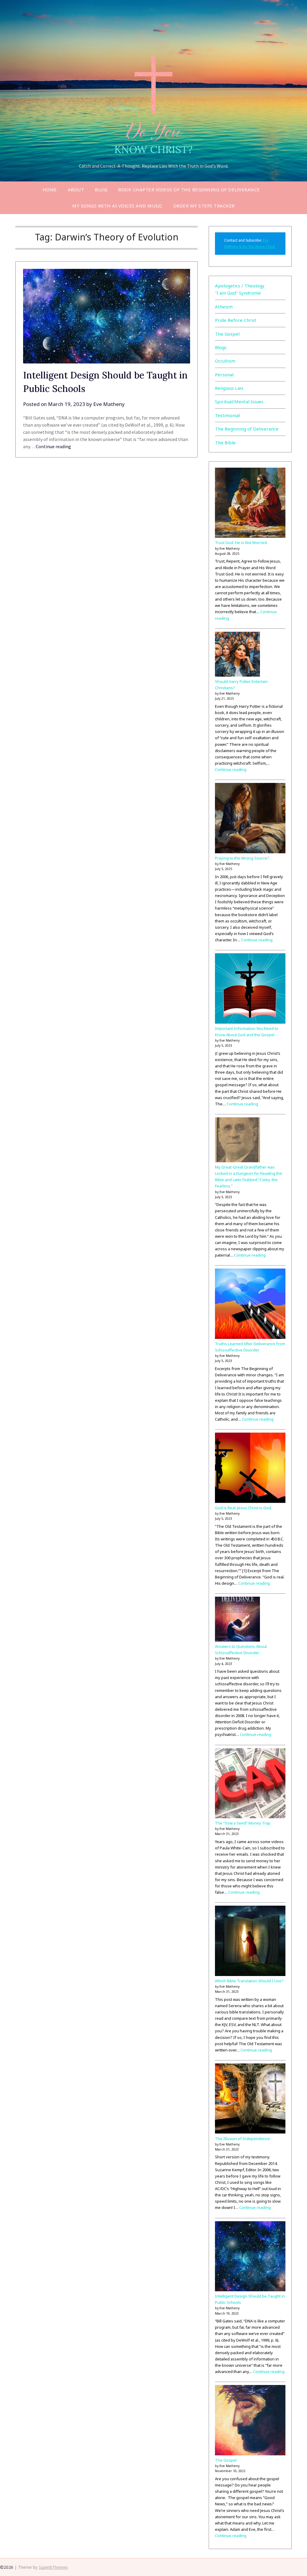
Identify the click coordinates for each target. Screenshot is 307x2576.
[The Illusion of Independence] (250, 2100)
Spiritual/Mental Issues (239, 401)
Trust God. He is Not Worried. (241, 543)
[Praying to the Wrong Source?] (250, 819)
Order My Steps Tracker (204, 206)
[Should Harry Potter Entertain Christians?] (237, 655)
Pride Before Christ (236, 320)
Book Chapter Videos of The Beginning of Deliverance (189, 190)
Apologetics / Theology (240, 286)
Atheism (224, 307)
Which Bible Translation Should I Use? (249, 1981)
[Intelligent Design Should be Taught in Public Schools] (250, 2257)
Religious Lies (229, 388)
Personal (224, 375)
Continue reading (53, 446)
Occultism (225, 361)
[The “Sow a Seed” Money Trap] (250, 1784)
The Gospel (227, 334)
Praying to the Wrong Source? (242, 858)
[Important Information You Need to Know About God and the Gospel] (250, 989)
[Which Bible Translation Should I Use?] (250, 1942)
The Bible (225, 443)
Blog (101, 190)
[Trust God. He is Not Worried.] (250, 504)
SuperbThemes (53, 2567)
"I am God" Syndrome (238, 293)
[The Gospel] (250, 2421)
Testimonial (227, 415)
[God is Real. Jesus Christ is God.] (250, 1469)
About (76, 190)
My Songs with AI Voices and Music (117, 206)
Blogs (221, 347)
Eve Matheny (109, 404)
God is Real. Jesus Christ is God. (243, 1508)
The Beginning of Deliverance (247, 429)
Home (50, 190)
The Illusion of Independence (242, 2139)
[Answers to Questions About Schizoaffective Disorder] (237, 1620)
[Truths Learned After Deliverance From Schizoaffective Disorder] (250, 1305)
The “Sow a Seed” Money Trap (243, 1823)
